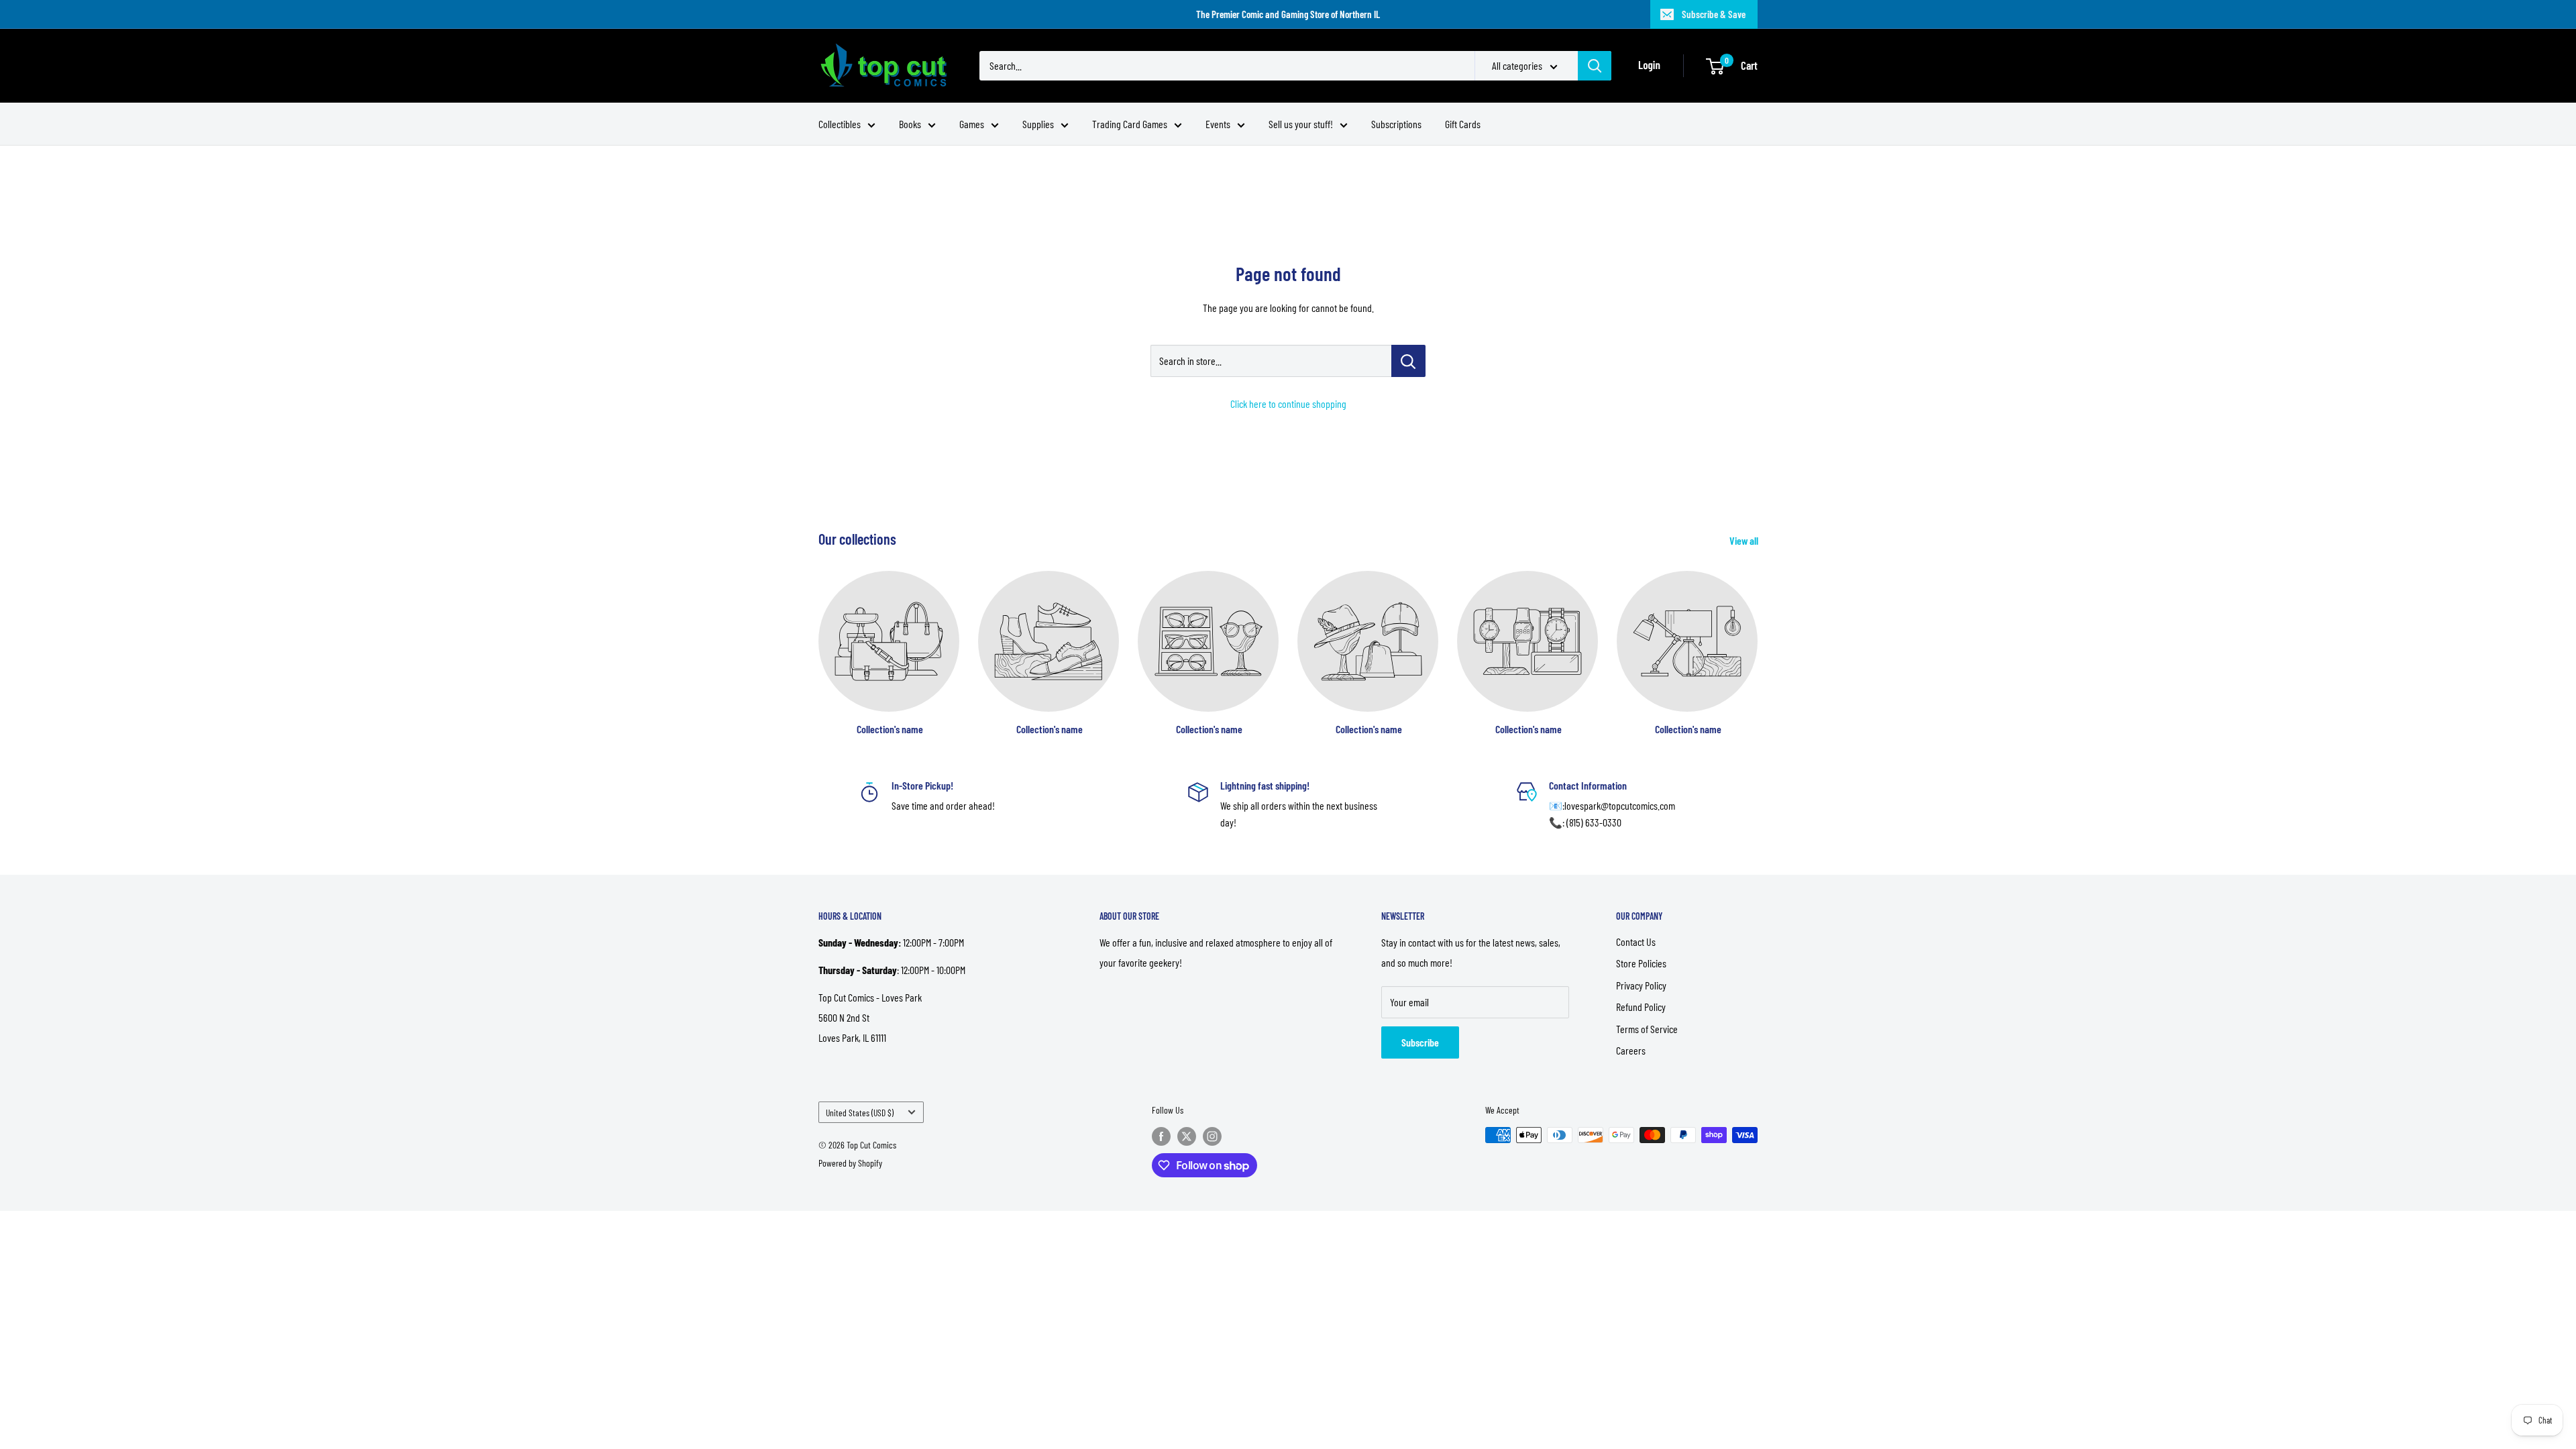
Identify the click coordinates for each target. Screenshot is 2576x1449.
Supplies (1038, 124)
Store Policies (1641, 963)
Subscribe (1420, 1042)
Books (910, 124)
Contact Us (1636, 942)
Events (1218, 124)
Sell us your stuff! (1301, 124)
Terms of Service (1647, 1029)
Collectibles (840, 124)
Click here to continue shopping (1288, 404)
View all (1745, 540)
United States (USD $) (860, 1113)
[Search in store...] (1408, 361)
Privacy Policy (1641, 985)
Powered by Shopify (850, 1163)
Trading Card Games (1130, 124)
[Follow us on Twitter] (1187, 1136)
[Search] (1595, 66)
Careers (1631, 1050)
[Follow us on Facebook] (1161, 1136)
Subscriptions (1396, 124)
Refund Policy (1641, 1007)
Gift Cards (1463, 124)
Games (972, 124)
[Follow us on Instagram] (1212, 1136)
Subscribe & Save (1714, 14)
